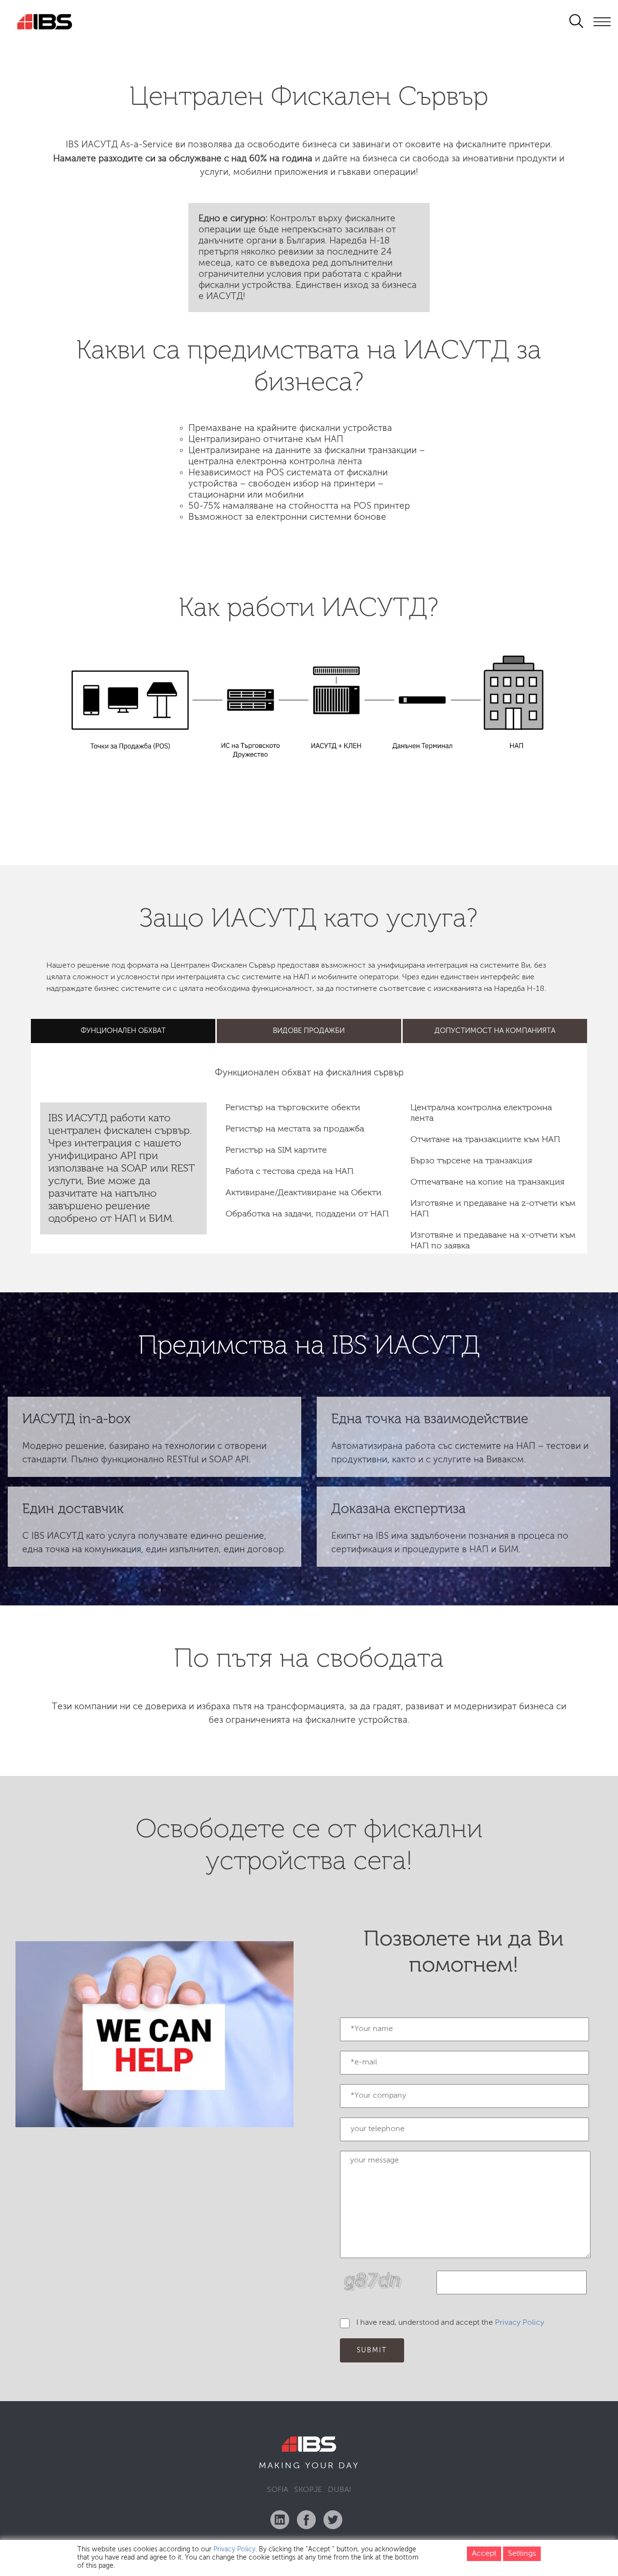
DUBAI (339, 2490)
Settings (522, 2554)
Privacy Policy (520, 2323)
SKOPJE (308, 2490)
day (349, 2466)
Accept (484, 2554)
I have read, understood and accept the (450, 2323)
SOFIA (278, 2490)
